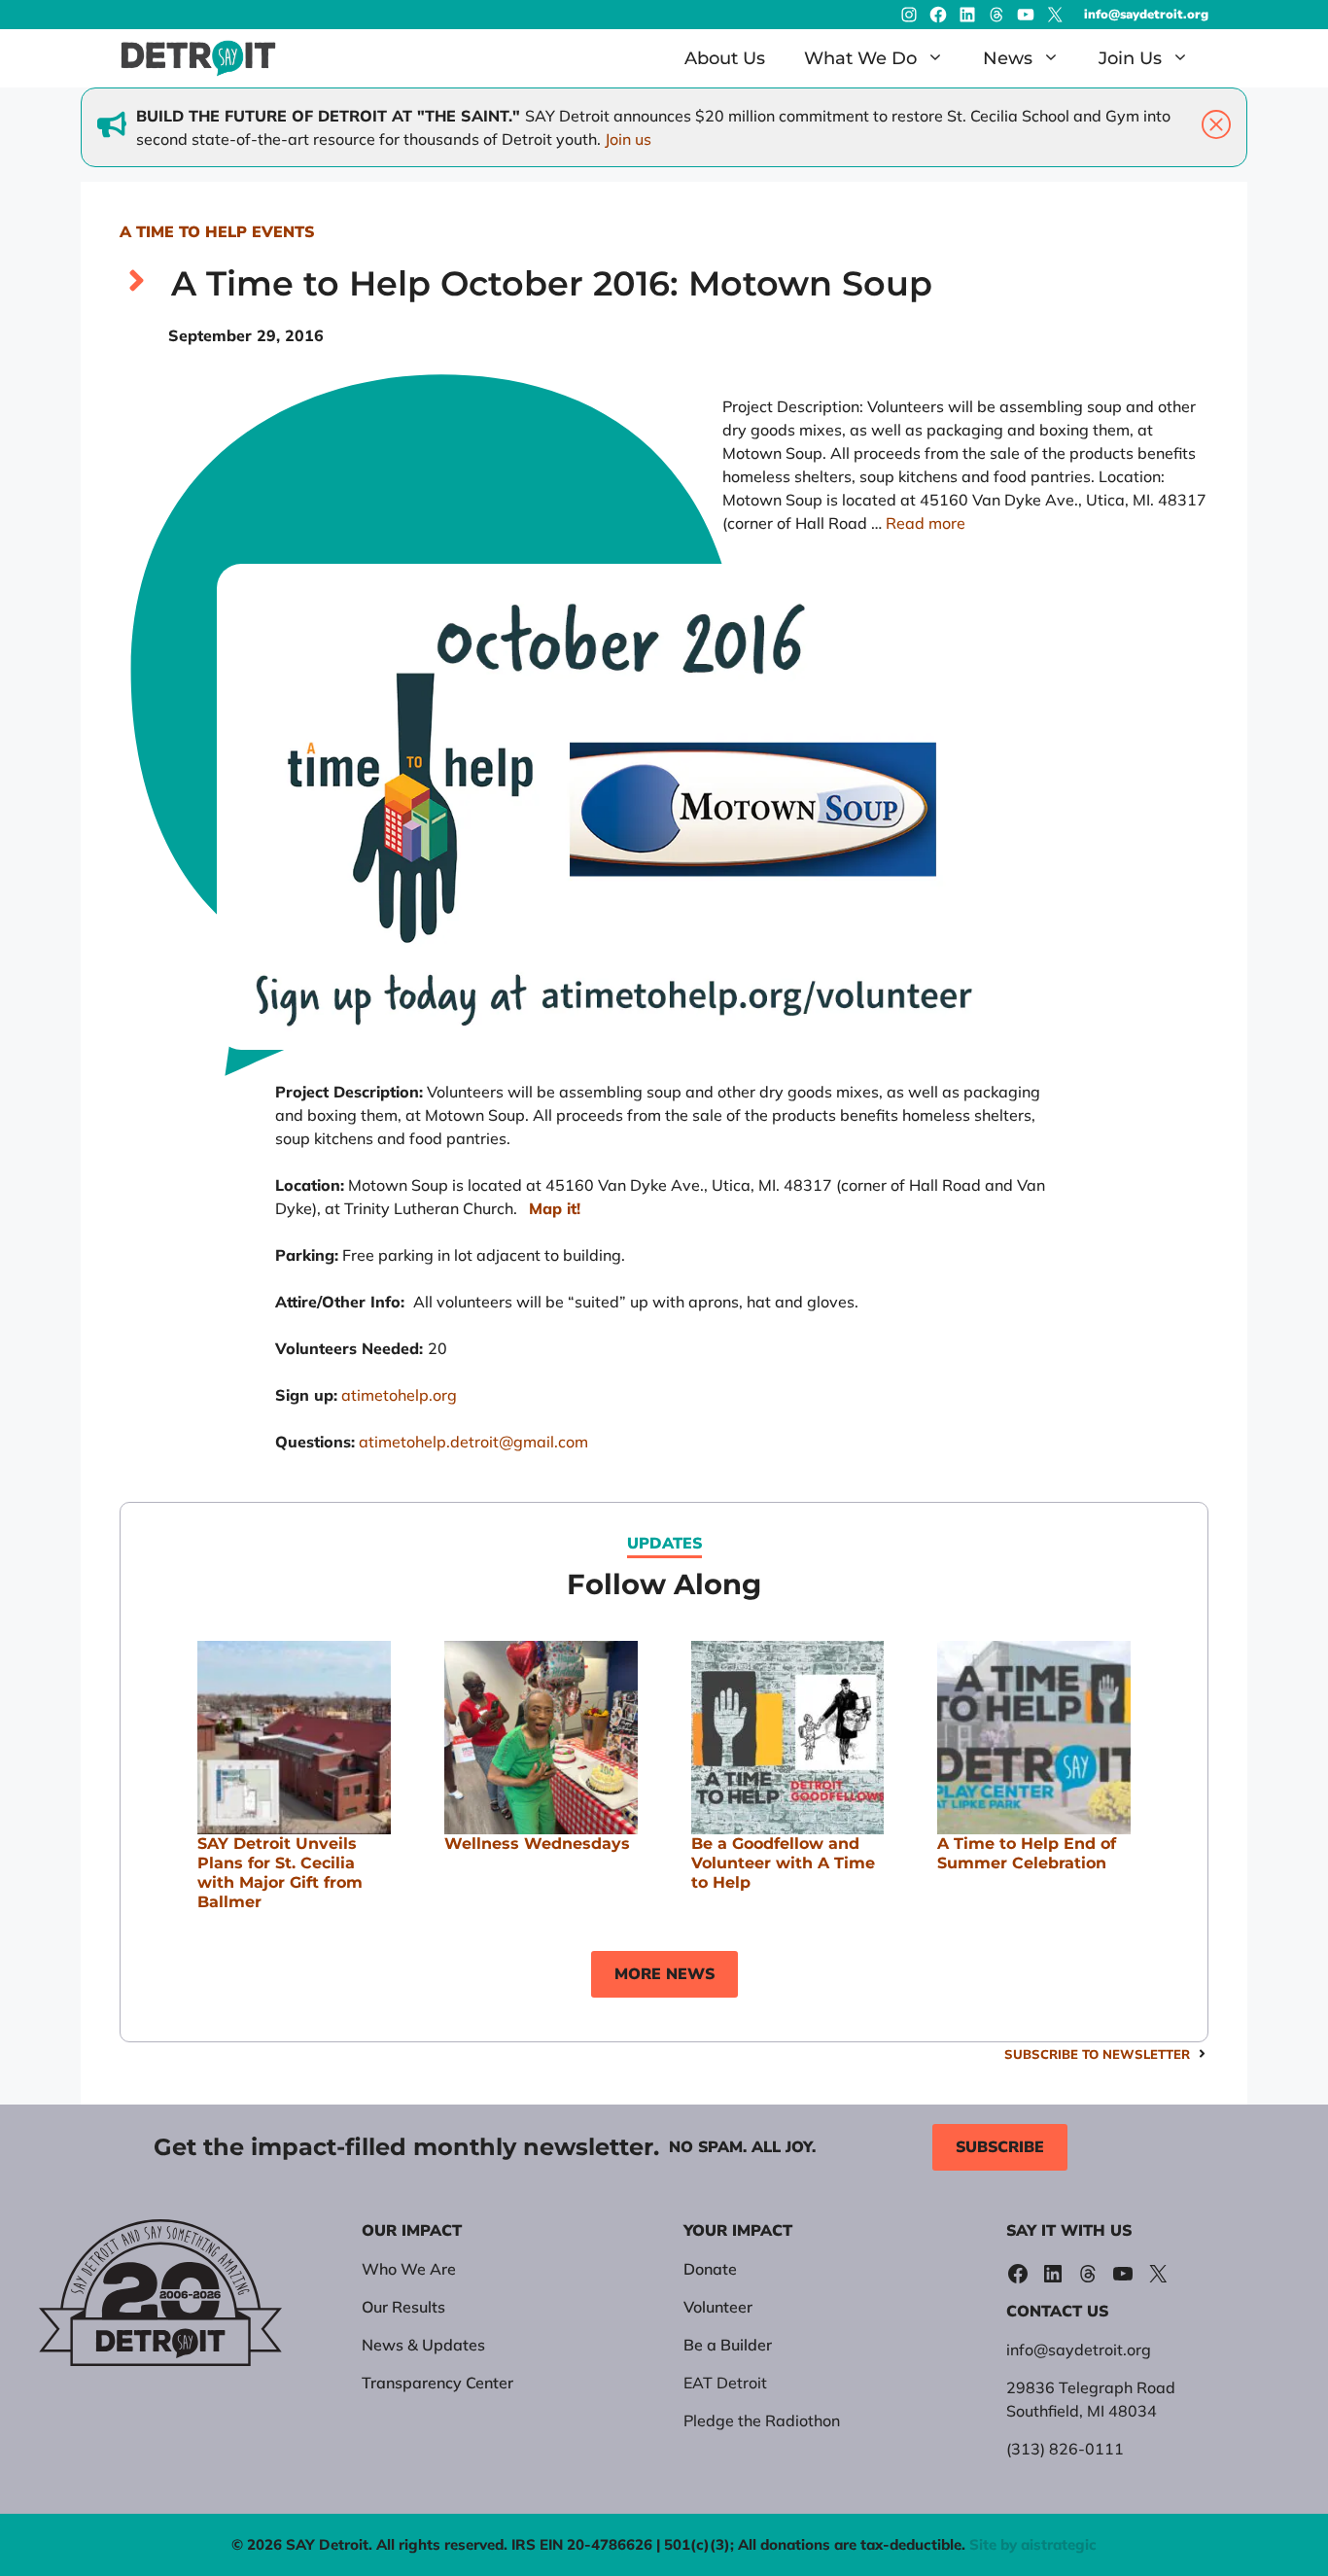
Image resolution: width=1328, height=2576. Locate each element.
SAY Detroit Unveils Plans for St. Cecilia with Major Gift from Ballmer (280, 1873)
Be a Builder (728, 2345)
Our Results (403, 2307)
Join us (628, 139)
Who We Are (409, 2269)
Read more (926, 523)
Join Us (1130, 58)
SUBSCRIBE (1000, 2147)
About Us (725, 58)
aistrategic (1059, 2544)
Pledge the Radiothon (762, 2420)
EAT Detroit (725, 2383)
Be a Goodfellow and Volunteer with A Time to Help (783, 1863)
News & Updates (423, 2345)
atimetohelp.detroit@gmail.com (473, 1442)
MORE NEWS (664, 1974)
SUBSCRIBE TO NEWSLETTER (1097, 2054)
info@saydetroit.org (1146, 15)
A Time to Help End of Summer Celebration (1027, 1853)
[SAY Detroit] (198, 58)
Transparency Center (437, 2383)
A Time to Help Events (217, 232)
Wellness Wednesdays (537, 1844)
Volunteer (718, 2307)
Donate (710, 2269)
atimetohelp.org (399, 1395)
